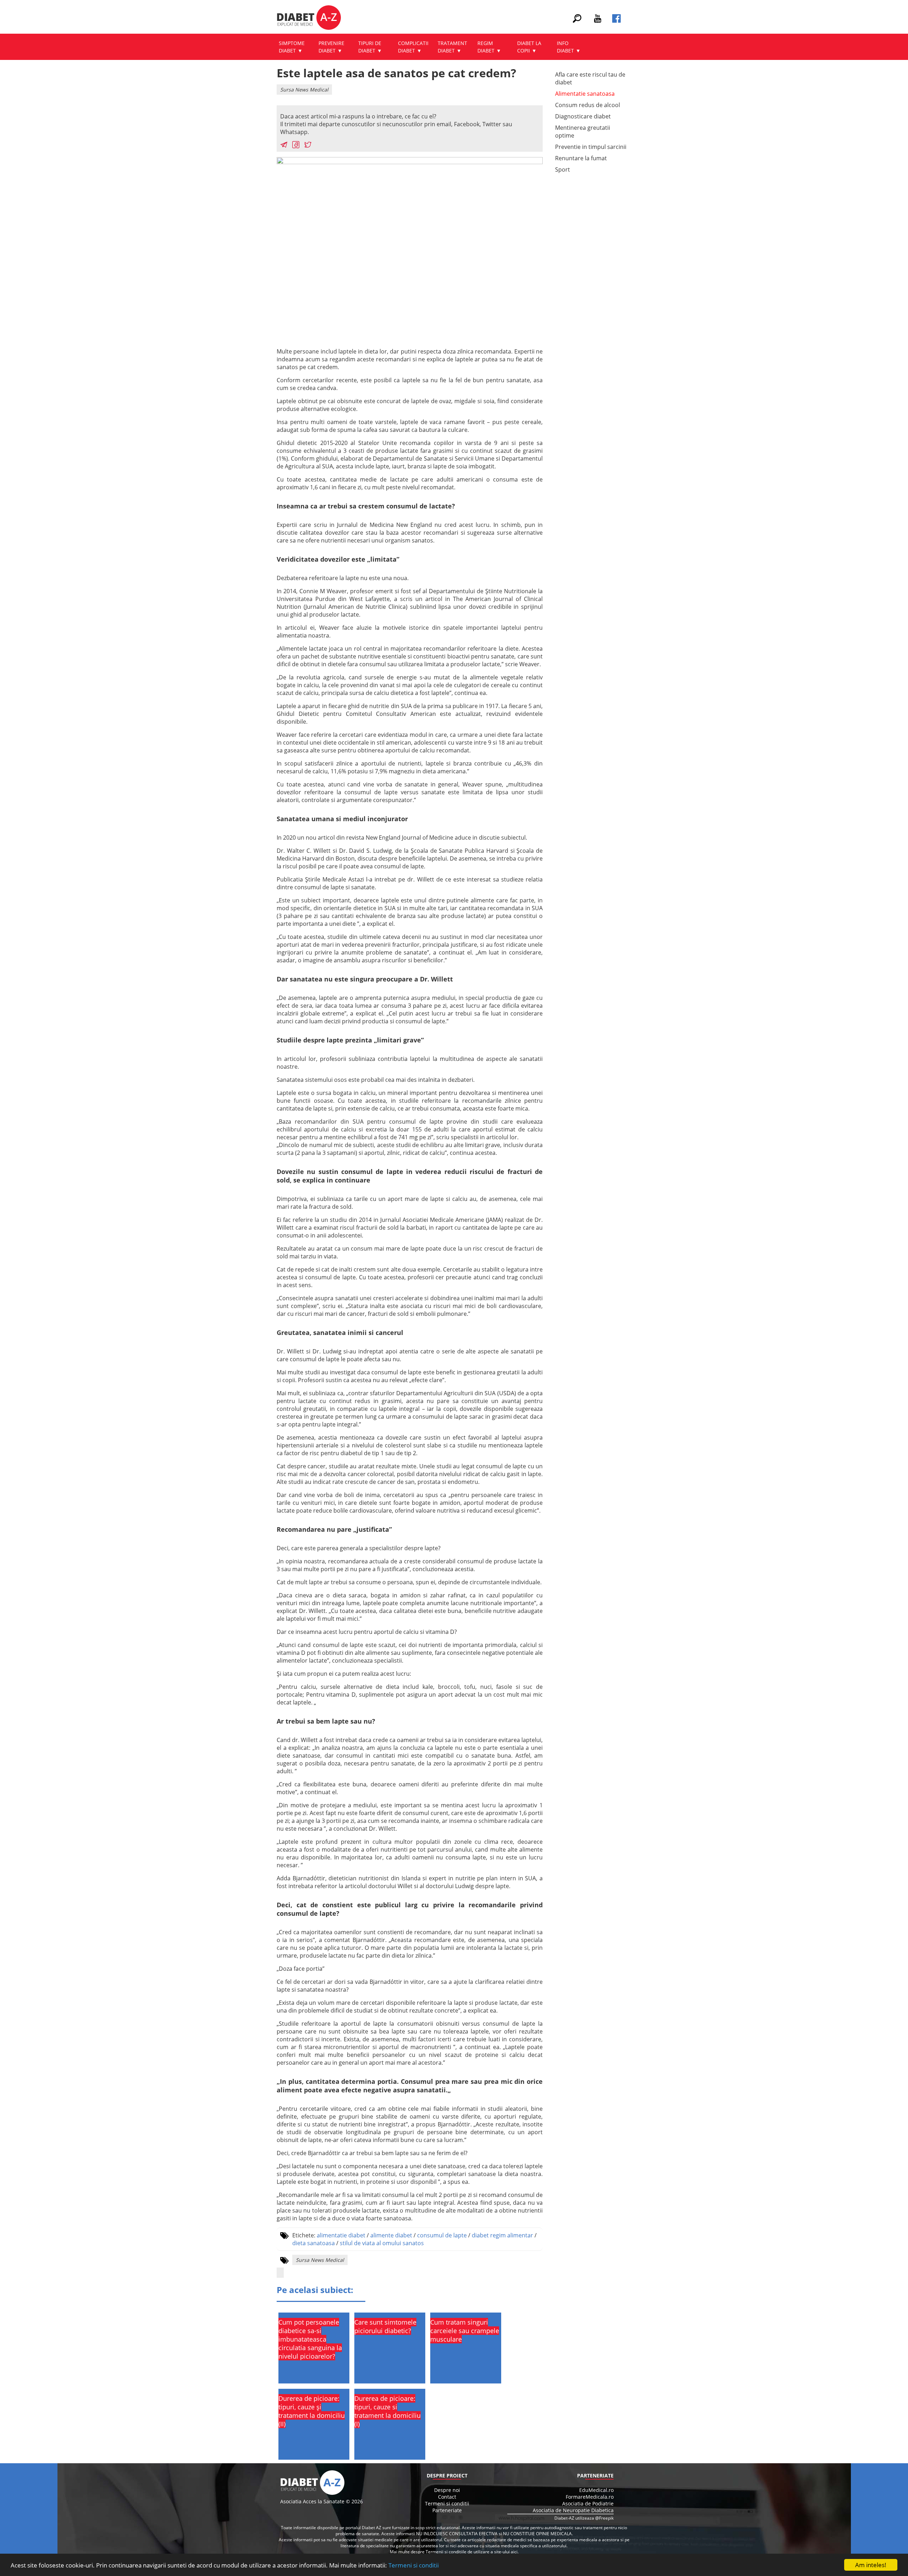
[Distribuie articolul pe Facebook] (296, 146)
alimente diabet (391, 2235)
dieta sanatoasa (314, 2243)
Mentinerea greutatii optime (583, 132)
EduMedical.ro (596, 2490)
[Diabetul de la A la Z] (309, 18)
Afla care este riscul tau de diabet (590, 78)
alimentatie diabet (341, 2235)
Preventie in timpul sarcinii (591, 147)
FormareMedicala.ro (590, 2497)
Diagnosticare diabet (583, 116)
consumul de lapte (442, 2235)
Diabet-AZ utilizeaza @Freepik (584, 2518)
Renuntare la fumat (581, 158)
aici (514, 2552)
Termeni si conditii (414, 2565)
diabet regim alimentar (502, 2235)
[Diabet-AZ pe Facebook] (616, 21)
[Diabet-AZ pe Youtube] (598, 21)
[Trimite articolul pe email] (284, 146)
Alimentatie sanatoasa (585, 94)
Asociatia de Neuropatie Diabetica (573, 2510)
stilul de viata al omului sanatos (382, 2243)
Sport (563, 169)
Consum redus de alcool (588, 105)
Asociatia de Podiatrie (588, 2503)
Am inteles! (871, 2565)
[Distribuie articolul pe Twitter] (308, 146)
